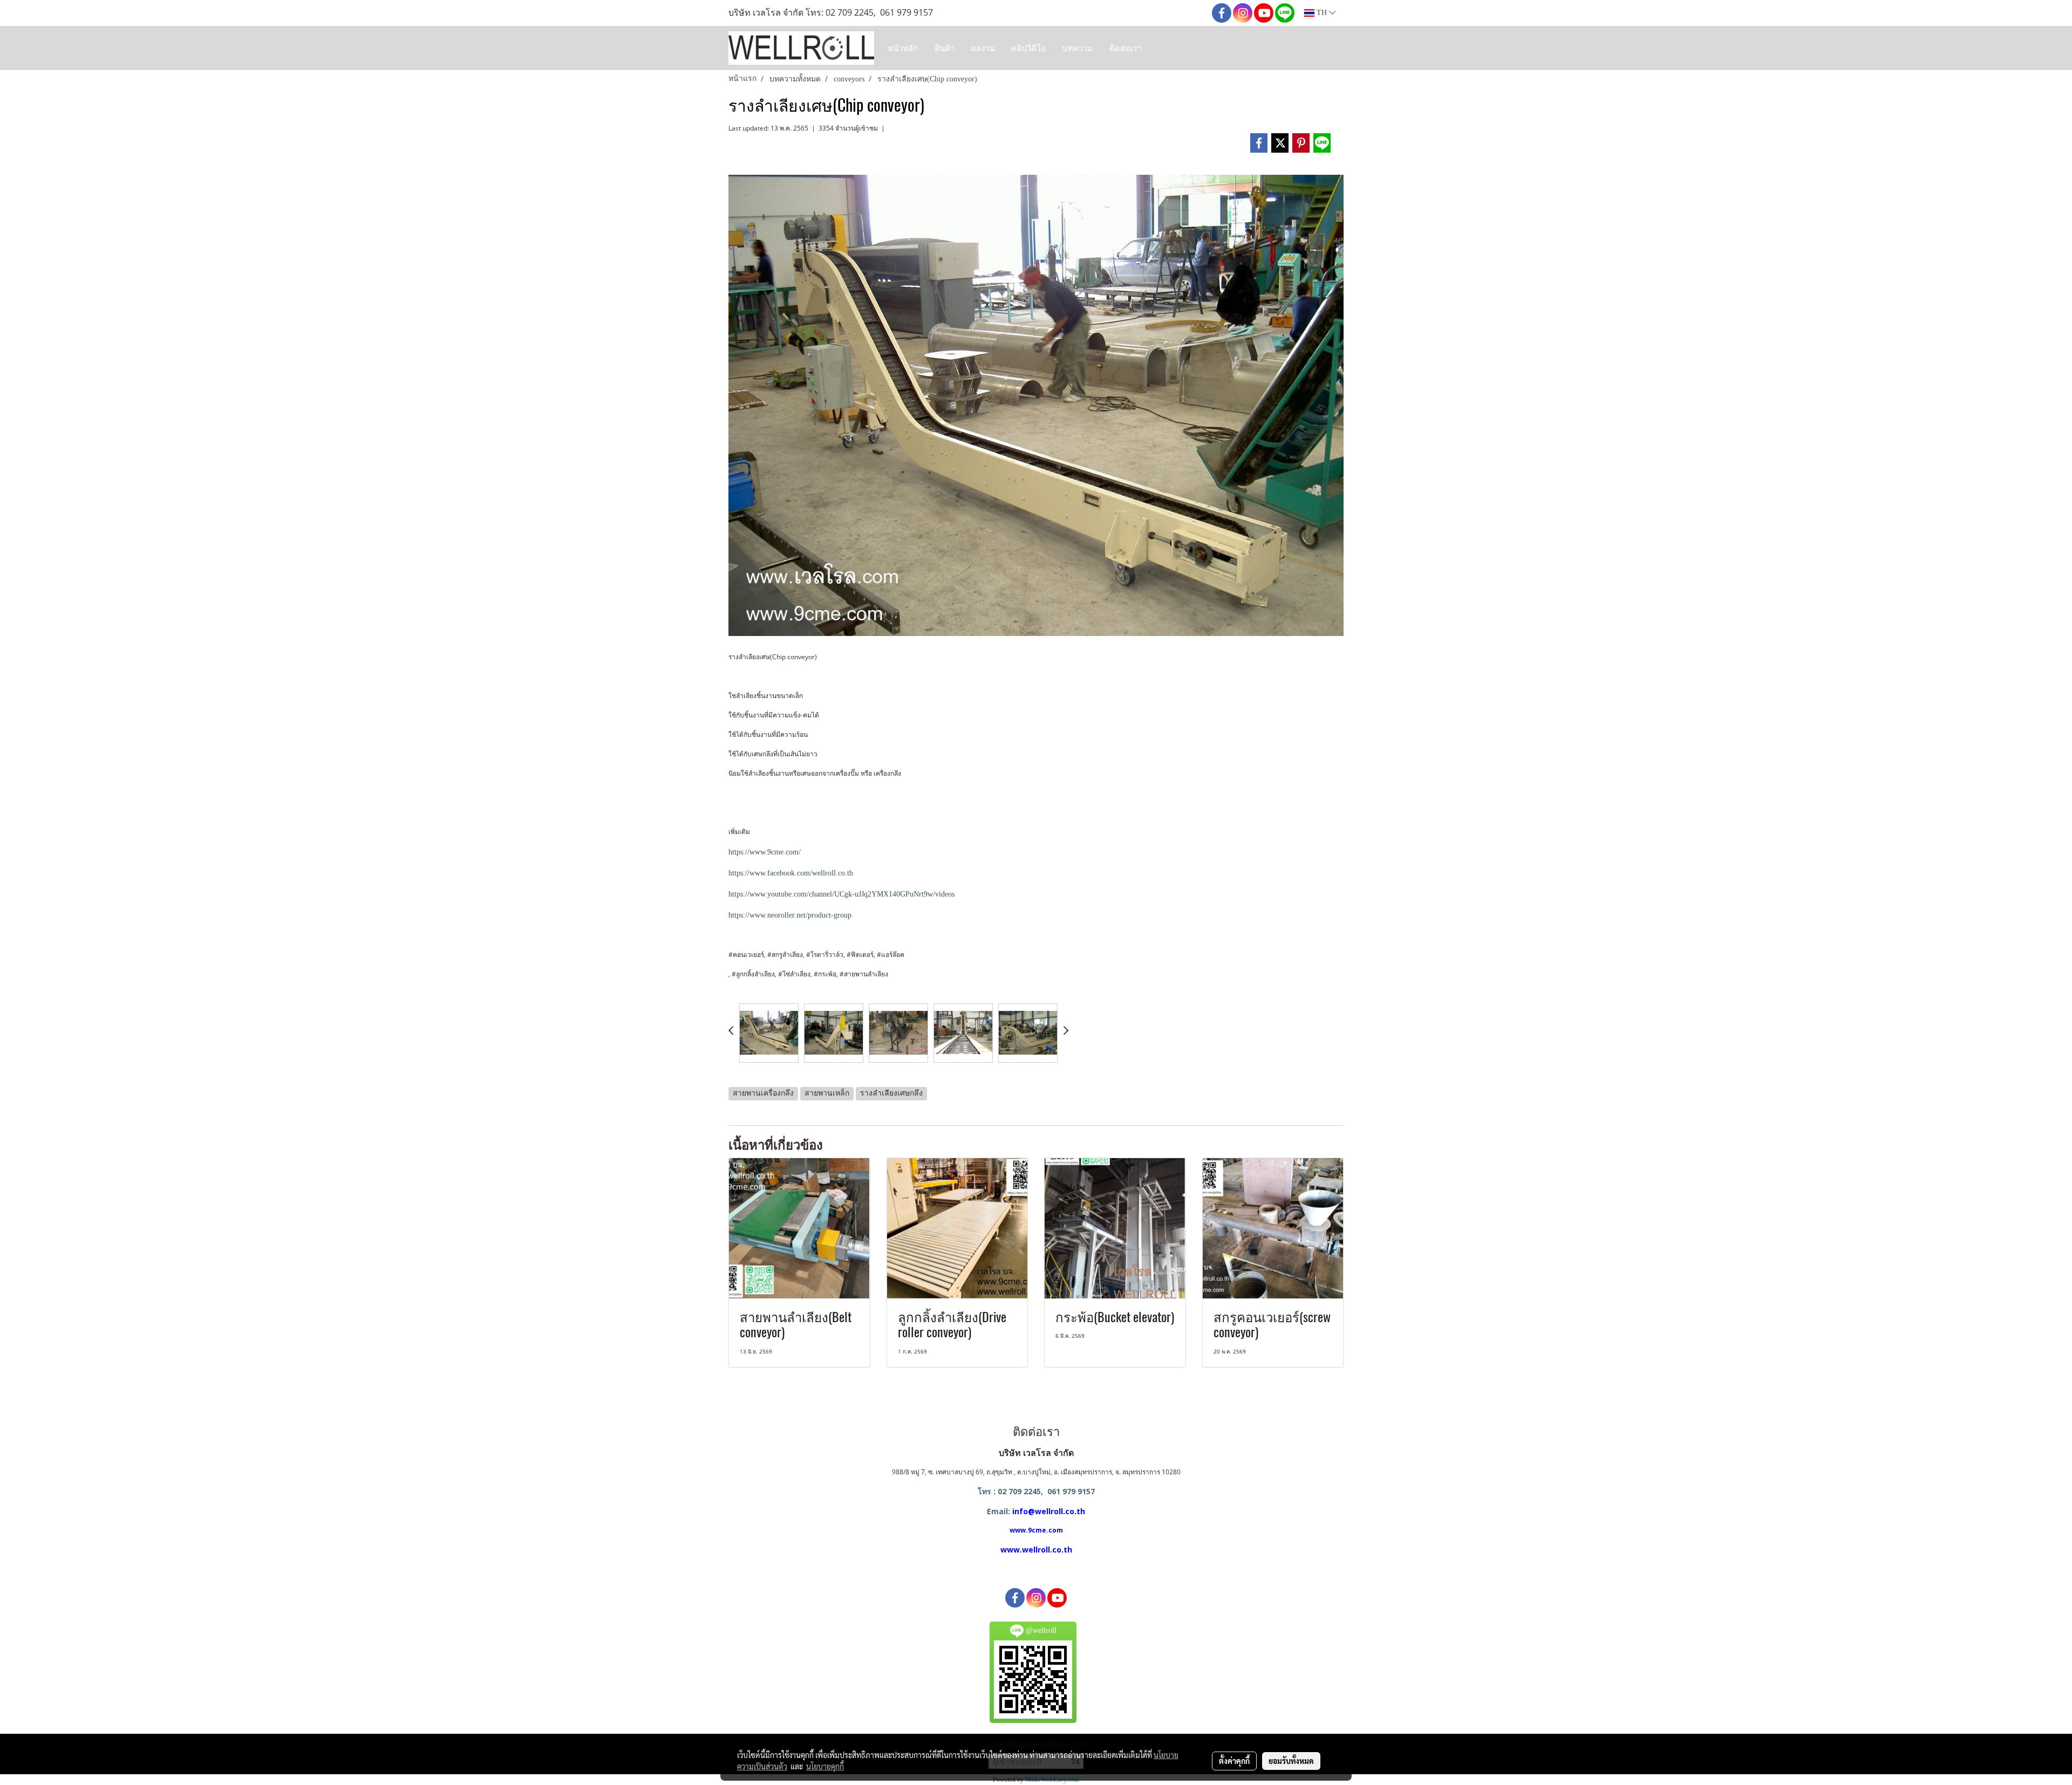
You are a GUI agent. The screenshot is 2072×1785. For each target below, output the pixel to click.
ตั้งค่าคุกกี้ (1234, 1761)
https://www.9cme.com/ (765, 852)
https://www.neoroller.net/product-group (790, 915)
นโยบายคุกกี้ (825, 1766)
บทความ (1078, 48)
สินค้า (945, 48)
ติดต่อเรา (1126, 48)
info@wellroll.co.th (1049, 1511)
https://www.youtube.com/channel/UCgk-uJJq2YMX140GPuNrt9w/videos (841, 894)
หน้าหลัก (903, 48)
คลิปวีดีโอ (1028, 48)
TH (1322, 13)
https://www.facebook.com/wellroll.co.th (791, 873)
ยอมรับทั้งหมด (1291, 1761)
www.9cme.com (1036, 1530)
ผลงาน (983, 48)
